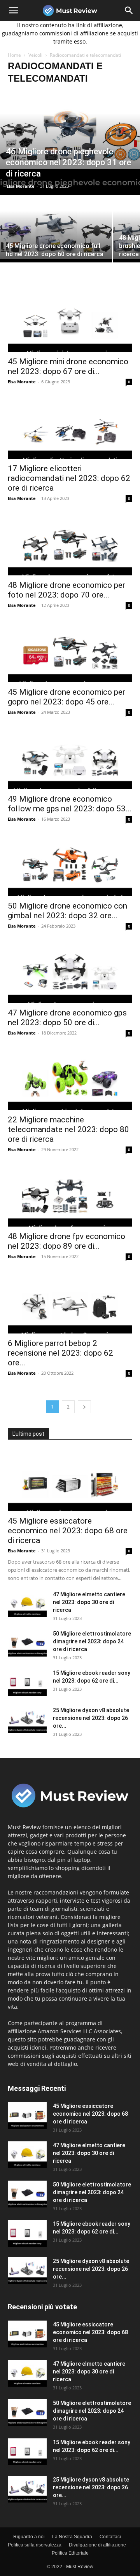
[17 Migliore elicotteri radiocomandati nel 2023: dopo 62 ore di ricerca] (70, 428)
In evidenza (78, 2295)
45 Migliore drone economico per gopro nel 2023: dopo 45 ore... (66, 697)
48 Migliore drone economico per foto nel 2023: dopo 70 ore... (66, 590)
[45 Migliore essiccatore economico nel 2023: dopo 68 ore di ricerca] (70, 1480)
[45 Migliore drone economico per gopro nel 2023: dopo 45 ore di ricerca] (70, 652)
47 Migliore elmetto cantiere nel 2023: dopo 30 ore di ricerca (89, 1602)
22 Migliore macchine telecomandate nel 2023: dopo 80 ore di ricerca (68, 1129)
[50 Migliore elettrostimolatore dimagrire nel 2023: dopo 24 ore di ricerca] (27, 1643)
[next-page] (84, 1407)
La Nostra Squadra (72, 2537)
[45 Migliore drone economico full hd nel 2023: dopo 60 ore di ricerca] (56, 238)
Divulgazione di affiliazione (97, 2545)
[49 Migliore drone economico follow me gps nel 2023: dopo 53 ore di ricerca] (70, 758)
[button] (13, 10)
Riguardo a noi (29, 2537)
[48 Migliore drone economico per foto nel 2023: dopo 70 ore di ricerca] (70, 545)
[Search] (129, 10)
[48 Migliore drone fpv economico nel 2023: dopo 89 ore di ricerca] (70, 1196)
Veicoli (35, 55)
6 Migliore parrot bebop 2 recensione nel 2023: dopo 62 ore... (60, 1353)
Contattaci (110, 2537)
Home (14, 55)
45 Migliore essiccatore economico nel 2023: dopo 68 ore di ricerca (68, 1531)
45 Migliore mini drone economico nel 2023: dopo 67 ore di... (68, 366)
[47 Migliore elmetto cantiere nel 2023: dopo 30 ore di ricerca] (27, 1604)
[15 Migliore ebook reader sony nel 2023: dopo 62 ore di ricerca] (27, 1682)
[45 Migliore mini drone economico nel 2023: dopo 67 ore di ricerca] (70, 321)
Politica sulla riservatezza (35, 2545)
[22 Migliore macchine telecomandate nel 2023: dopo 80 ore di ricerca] (70, 1079)
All (51, 2295)
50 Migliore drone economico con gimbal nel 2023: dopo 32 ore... (67, 911)
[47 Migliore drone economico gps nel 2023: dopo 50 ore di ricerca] (70, 972)
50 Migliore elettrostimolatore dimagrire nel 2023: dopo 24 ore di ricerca (92, 1641)
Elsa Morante (21, 186)
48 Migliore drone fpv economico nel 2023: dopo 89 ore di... (66, 1241)
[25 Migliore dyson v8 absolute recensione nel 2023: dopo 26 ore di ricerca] (27, 1720)
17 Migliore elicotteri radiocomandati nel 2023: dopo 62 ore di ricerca (69, 478)
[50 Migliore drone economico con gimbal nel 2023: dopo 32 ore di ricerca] (70, 865)
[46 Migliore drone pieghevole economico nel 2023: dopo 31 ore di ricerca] (70, 143)
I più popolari (117, 2295)
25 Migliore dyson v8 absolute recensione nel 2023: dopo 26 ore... (91, 1718)
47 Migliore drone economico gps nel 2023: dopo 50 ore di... (67, 1018)
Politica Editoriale (70, 2553)
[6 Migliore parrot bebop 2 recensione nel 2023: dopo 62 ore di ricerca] (70, 1303)
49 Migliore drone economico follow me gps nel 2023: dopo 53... (70, 804)
